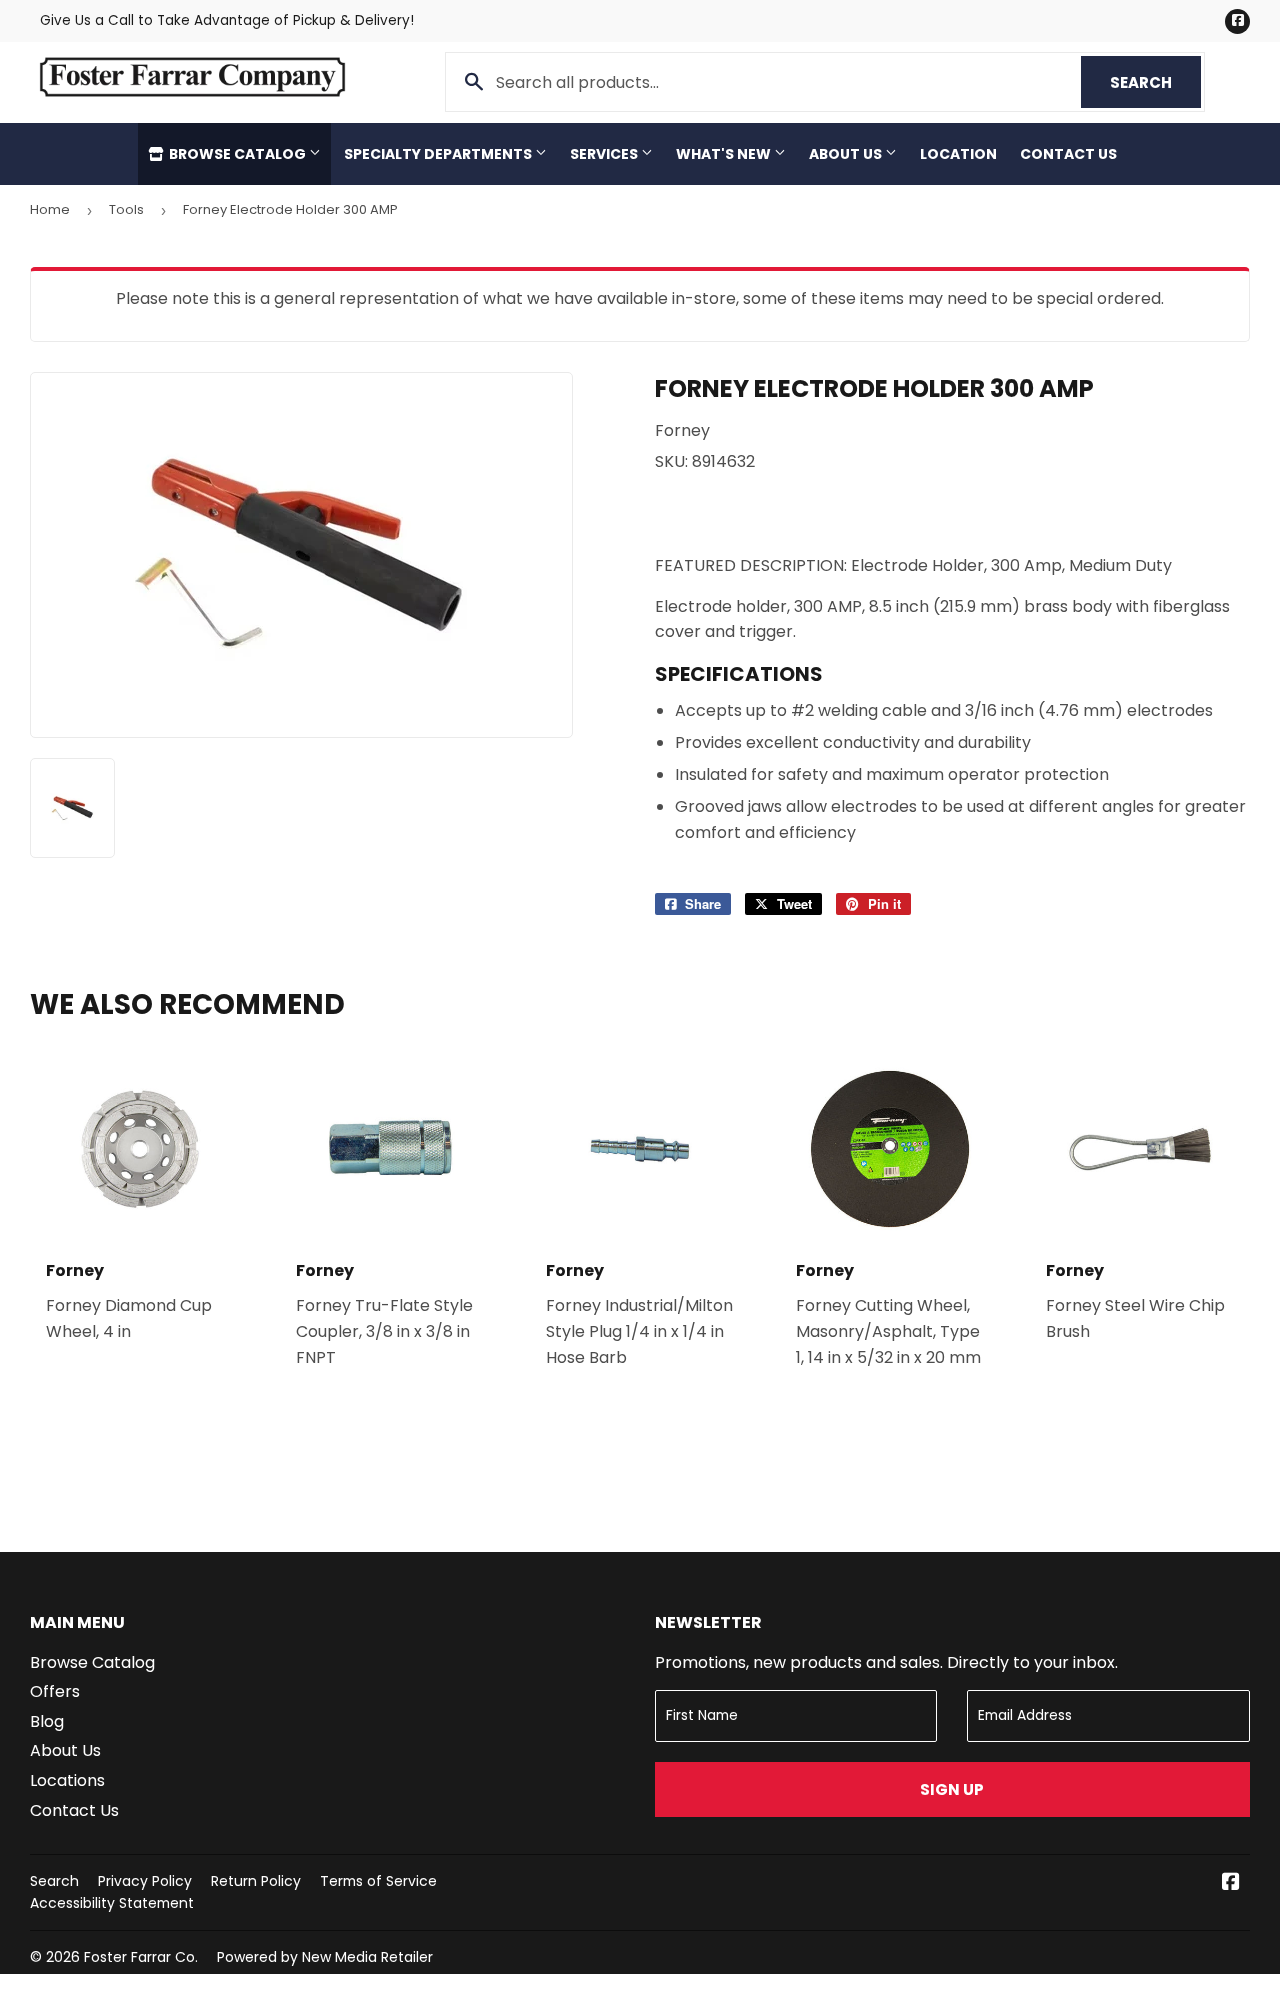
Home (50, 209)
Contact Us (1068, 154)
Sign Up (952, 1789)
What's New (725, 154)
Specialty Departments (439, 154)
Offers (55, 1691)
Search (1155, 82)
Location (958, 154)
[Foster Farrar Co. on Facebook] (1231, 1883)
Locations (67, 1780)
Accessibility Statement (112, 1903)
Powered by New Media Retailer (325, 1957)
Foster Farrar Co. (141, 1957)
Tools (126, 209)
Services (605, 154)
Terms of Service (378, 1881)
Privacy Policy (145, 1881)
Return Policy (256, 1881)
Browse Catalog (237, 154)
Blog (47, 1721)
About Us (847, 154)
